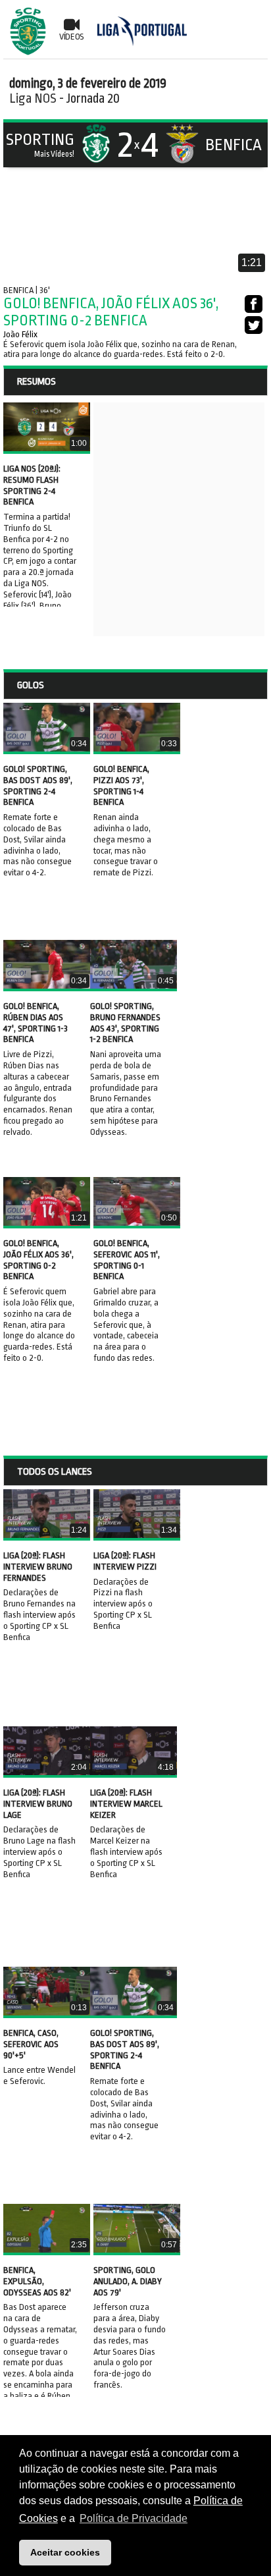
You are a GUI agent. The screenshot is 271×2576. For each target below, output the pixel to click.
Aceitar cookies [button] (65, 2552)
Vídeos (72, 37)
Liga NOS (33, 98)
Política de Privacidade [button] (134, 2518)
